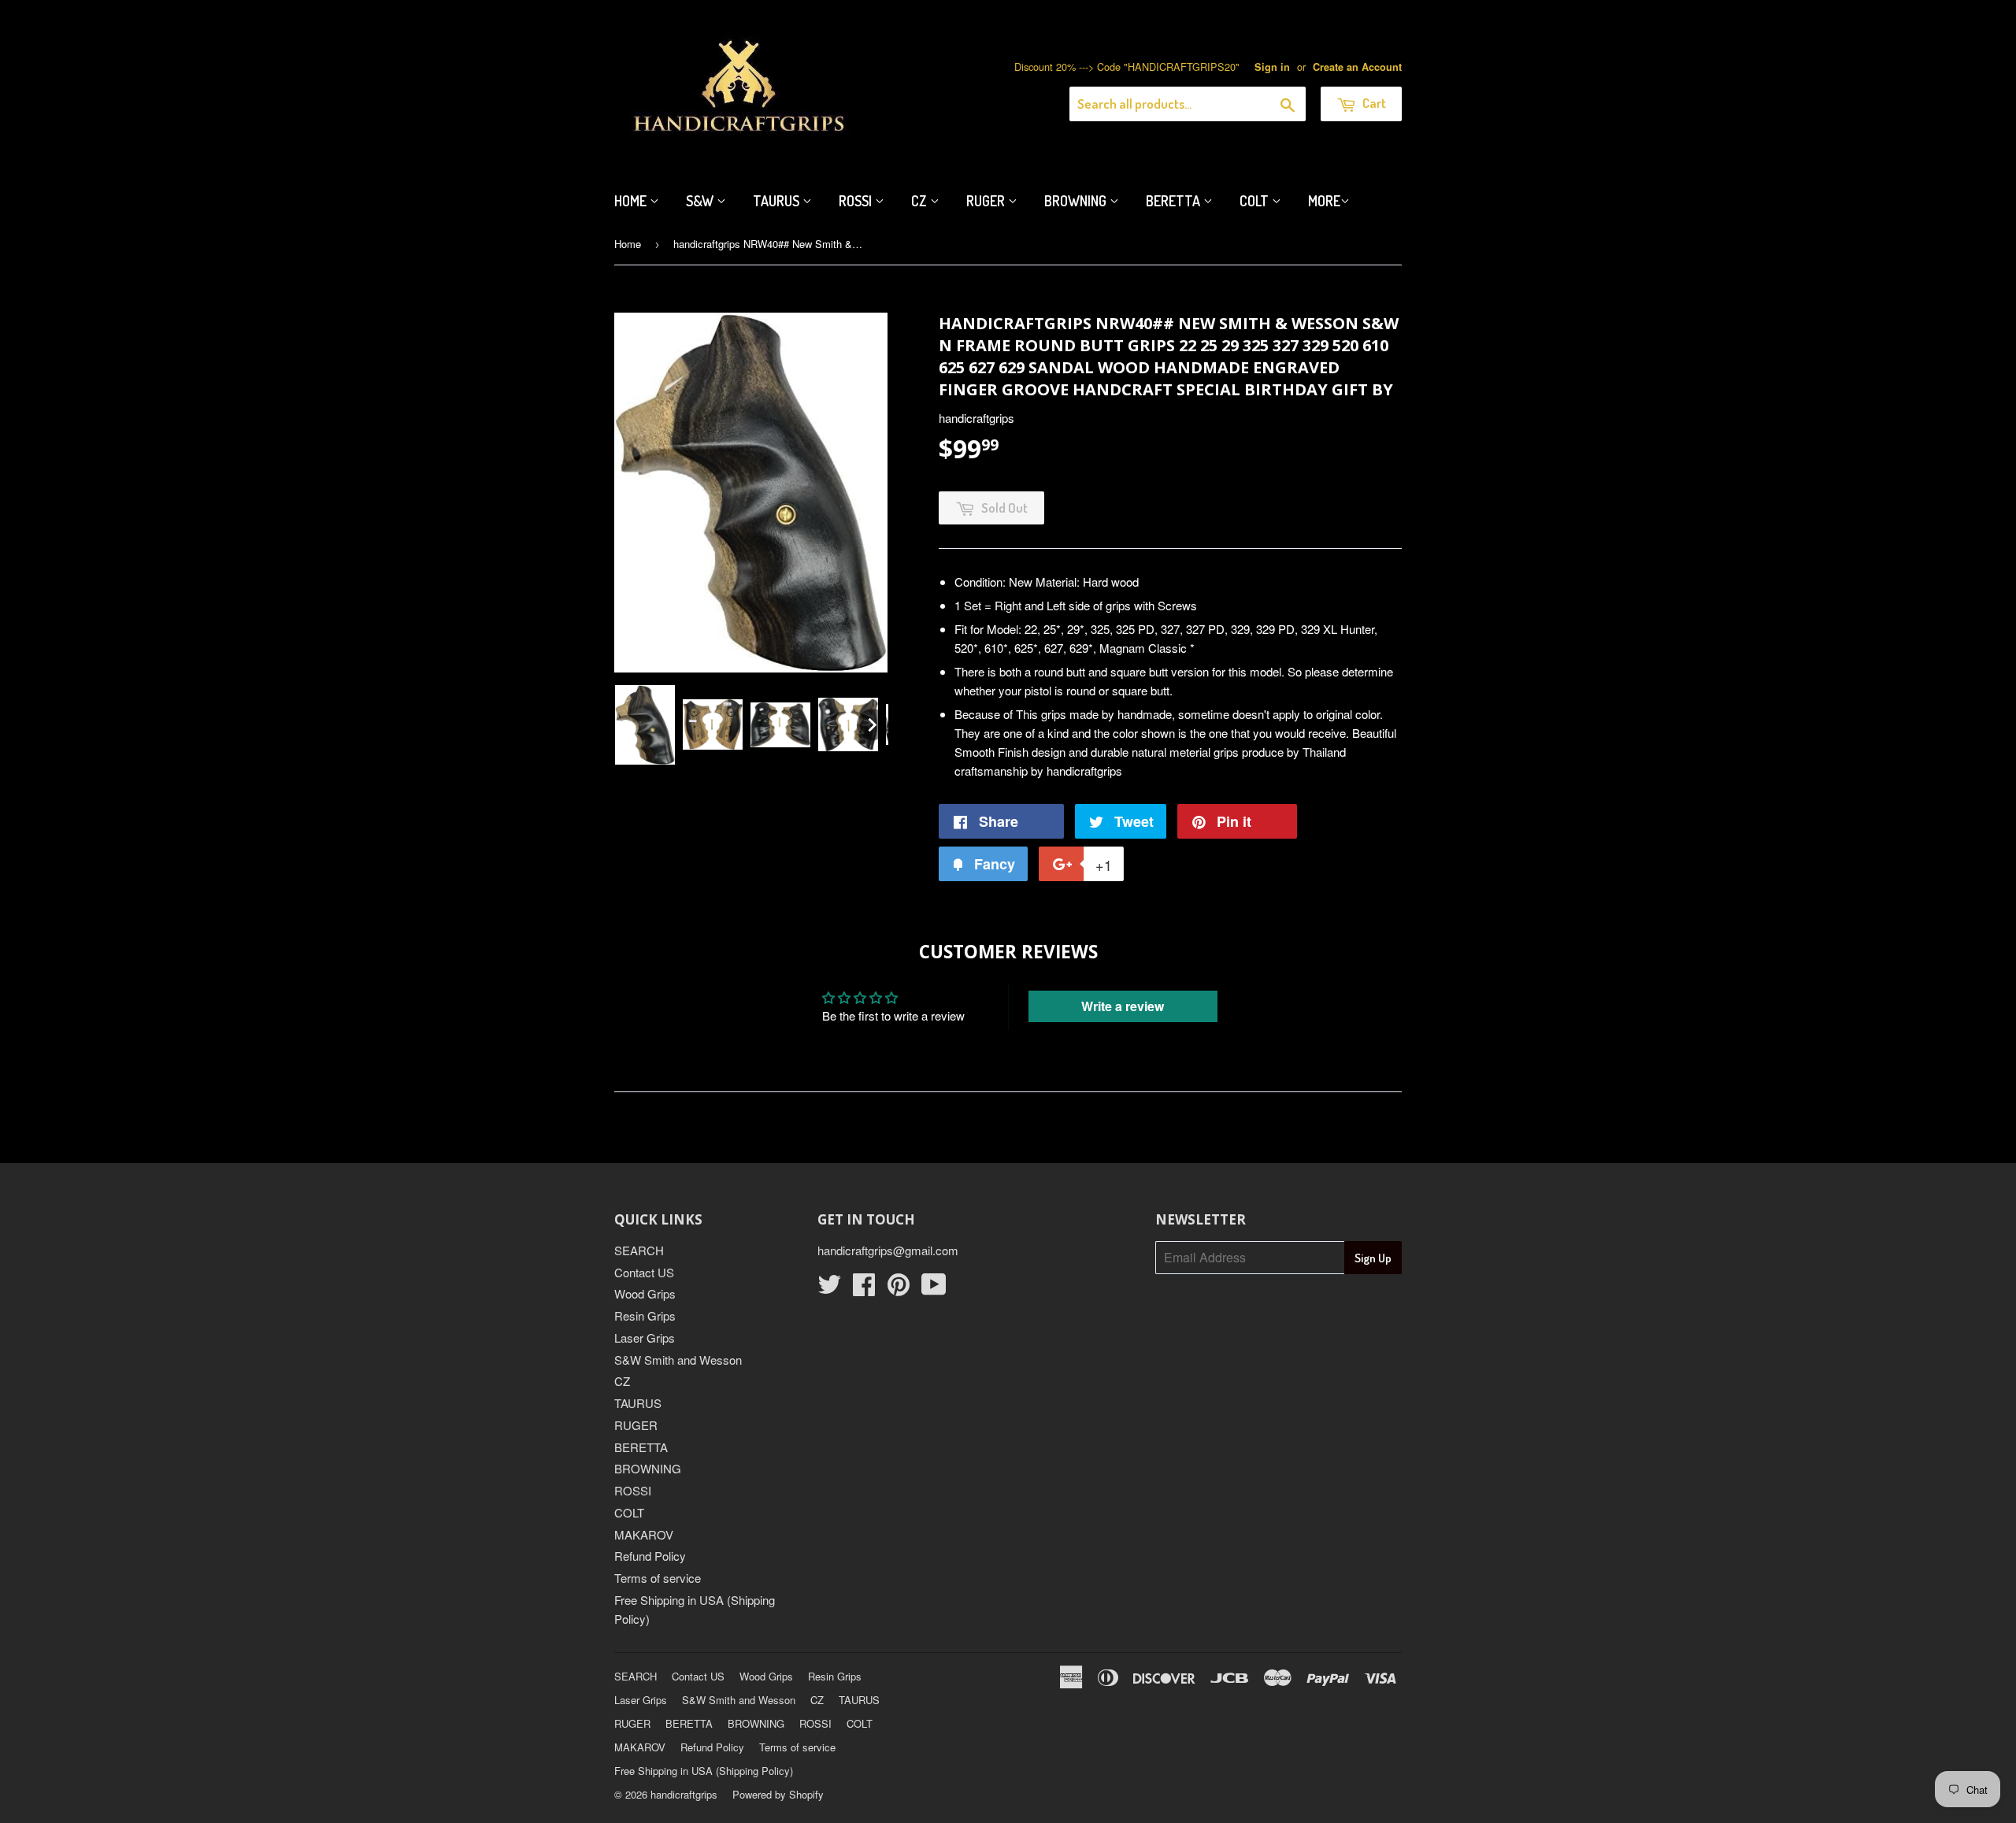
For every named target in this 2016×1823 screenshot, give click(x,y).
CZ (921, 201)
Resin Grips (645, 1315)
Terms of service (658, 1578)
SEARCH (639, 1250)
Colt (1256, 201)
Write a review (1123, 1006)
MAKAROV (644, 1534)
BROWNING (648, 1468)
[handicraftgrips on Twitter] (829, 1289)
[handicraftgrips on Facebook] (864, 1289)
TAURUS (638, 1403)
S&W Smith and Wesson (678, 1360)
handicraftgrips (684, 1794)
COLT (629, 1512)
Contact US (644, 1272)
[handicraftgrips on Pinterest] (899, 1289)
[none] (645, 725)
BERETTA (641, 1447)
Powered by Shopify (778, 1794)
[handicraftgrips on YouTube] (934, 1289)
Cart (1373, 103)
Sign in (1272, 67)
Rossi (857, 201)
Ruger (987, 201)
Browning (1077, 201)
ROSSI (633, 1490)
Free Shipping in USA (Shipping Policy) (704, 1771)
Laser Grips (645, 1338)
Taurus (778, 201)
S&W (701, 201)
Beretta (1175, 201)
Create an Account (1357, 67)
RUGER (636, 1425)
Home (632, 201)
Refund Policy (650, 1556)
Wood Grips (645, 1293)
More (1324, 201)
